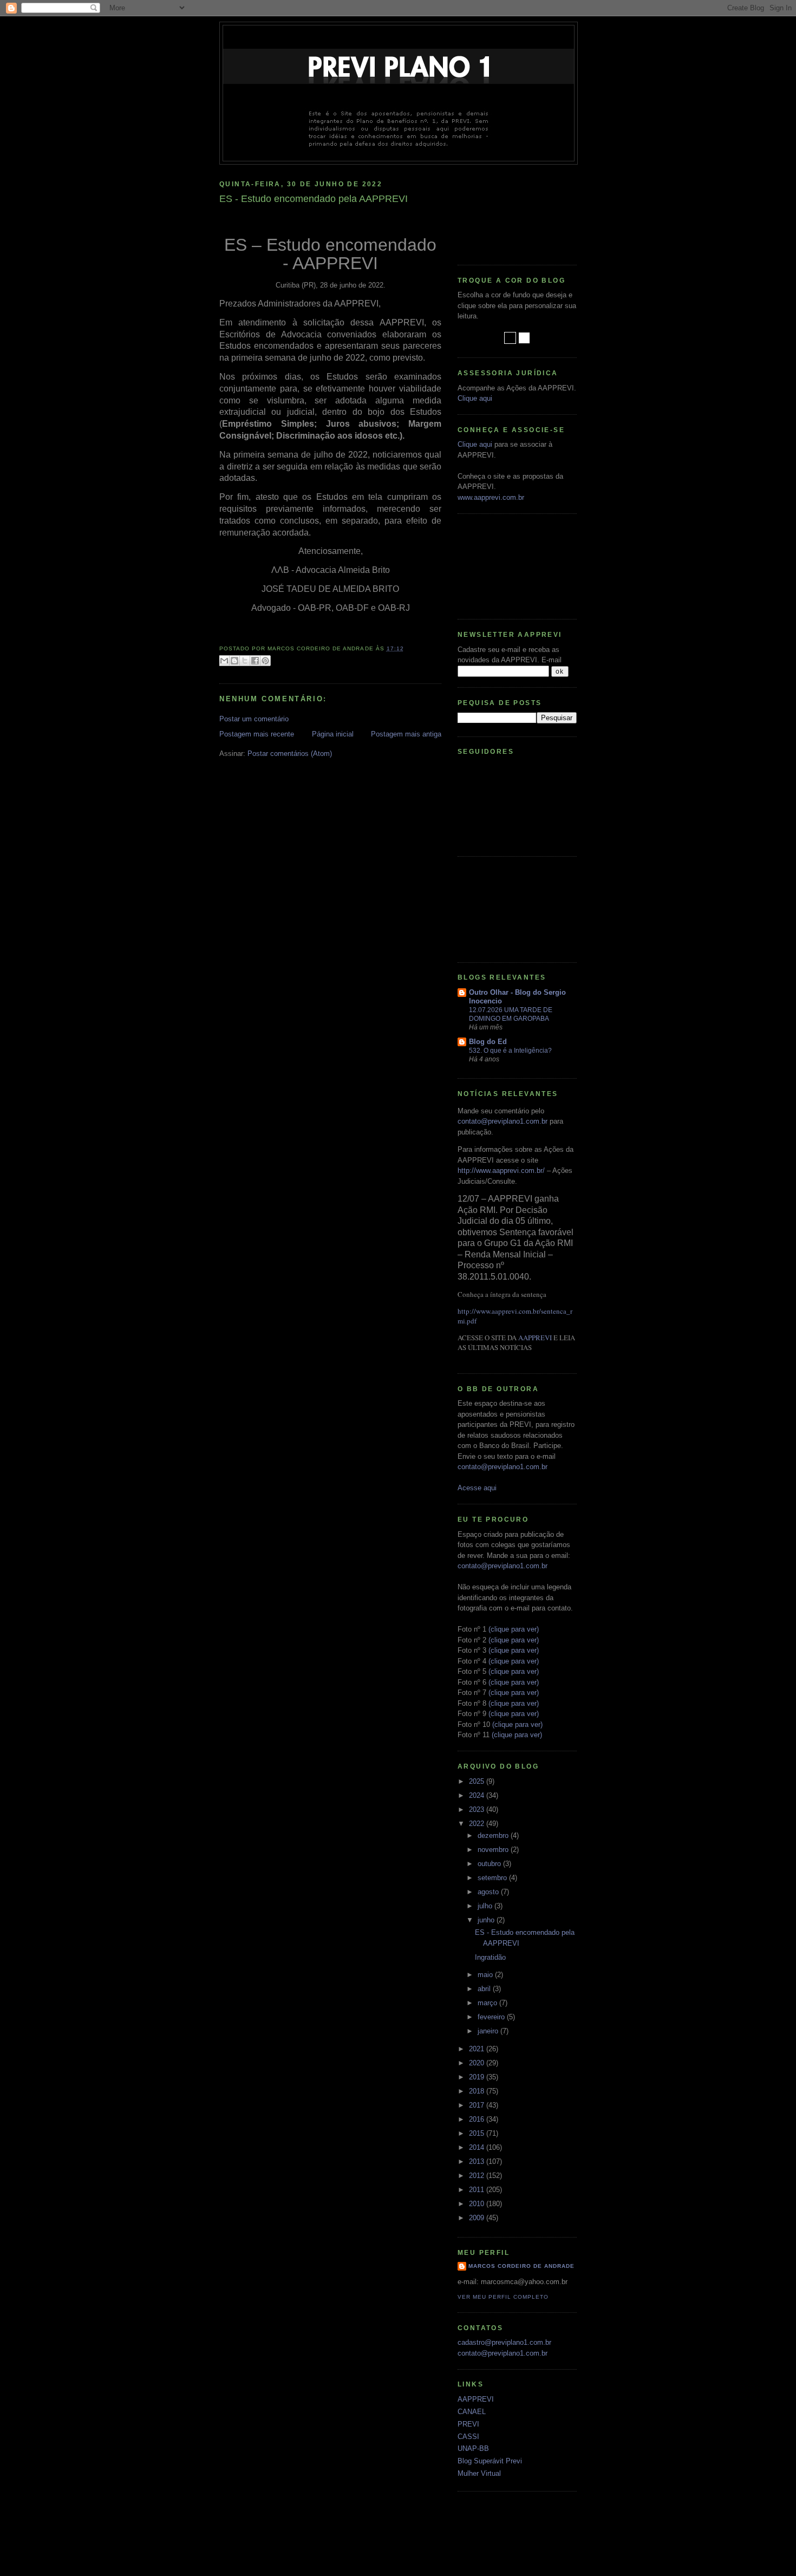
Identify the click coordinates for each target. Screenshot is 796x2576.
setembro (493, 1878)
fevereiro (492, 2017)
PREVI (468, 2424)
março (488, 2003)
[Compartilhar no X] (245, 661)
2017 (478, 2105)
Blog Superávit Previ (490, 2461)
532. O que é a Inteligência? (510, 1051)
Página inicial (333, 734)
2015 (478, 2133)
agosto (489, 1892)
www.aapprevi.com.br (491, 497)
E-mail (552, 660)
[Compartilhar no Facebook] (255, 661)
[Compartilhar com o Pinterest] (265, 661)
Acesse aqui (477, 1488)
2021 (478, 2049)
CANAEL (472, 2412)
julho (486, 1906)
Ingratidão (490, 1957)
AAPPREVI (535, 1338)
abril (485, 1989)
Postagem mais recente (257, 734)
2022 (478, 1824)
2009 (478, 2218)
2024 (478, 1795)
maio (486, 1975)
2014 (478, 2147)
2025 (478, 1781)
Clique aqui (475, 398)
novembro (494, 1850)
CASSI (468, 2437)
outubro (490, 1864)
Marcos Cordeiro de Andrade (521, 2266)
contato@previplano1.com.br (503, 1121)
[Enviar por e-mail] (224, 661)
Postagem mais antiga (406, 734)
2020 (478, 2063)
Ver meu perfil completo (503, 2297)
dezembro (494, 1835)
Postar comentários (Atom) (290, 754)
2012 (478, 2176)
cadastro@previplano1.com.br (504, 2342)
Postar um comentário (254, 719)
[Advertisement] (506, 211)
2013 (478, 2161)
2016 (478, 2119)
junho (487, 1920)
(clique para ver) (514, 1629)
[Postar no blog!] (234, 661)
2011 (478, 2190)
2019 (478, 2077)
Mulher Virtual (479, 2473)
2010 (478, 2204)
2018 (478, 2091)
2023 (478, 1809)
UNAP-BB (473, 2448)
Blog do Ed (488, 1042)
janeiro (489, 2031)
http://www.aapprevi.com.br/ (501, 1170)
